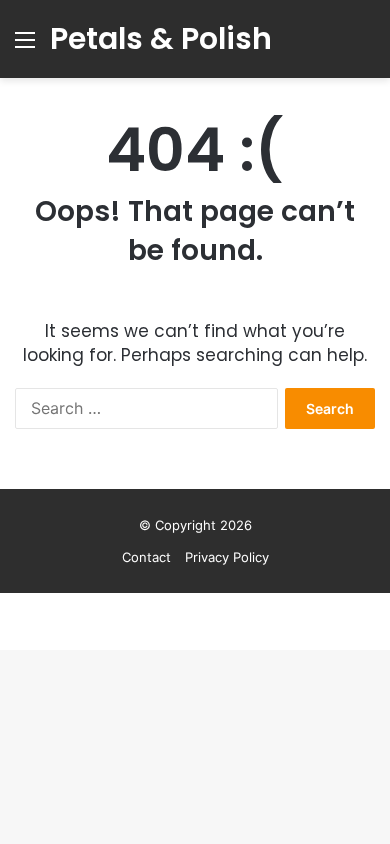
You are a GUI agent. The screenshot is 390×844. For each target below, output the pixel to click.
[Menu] (25, 46)
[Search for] (365, 46)
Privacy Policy (227, 557)
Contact (146, 557)
